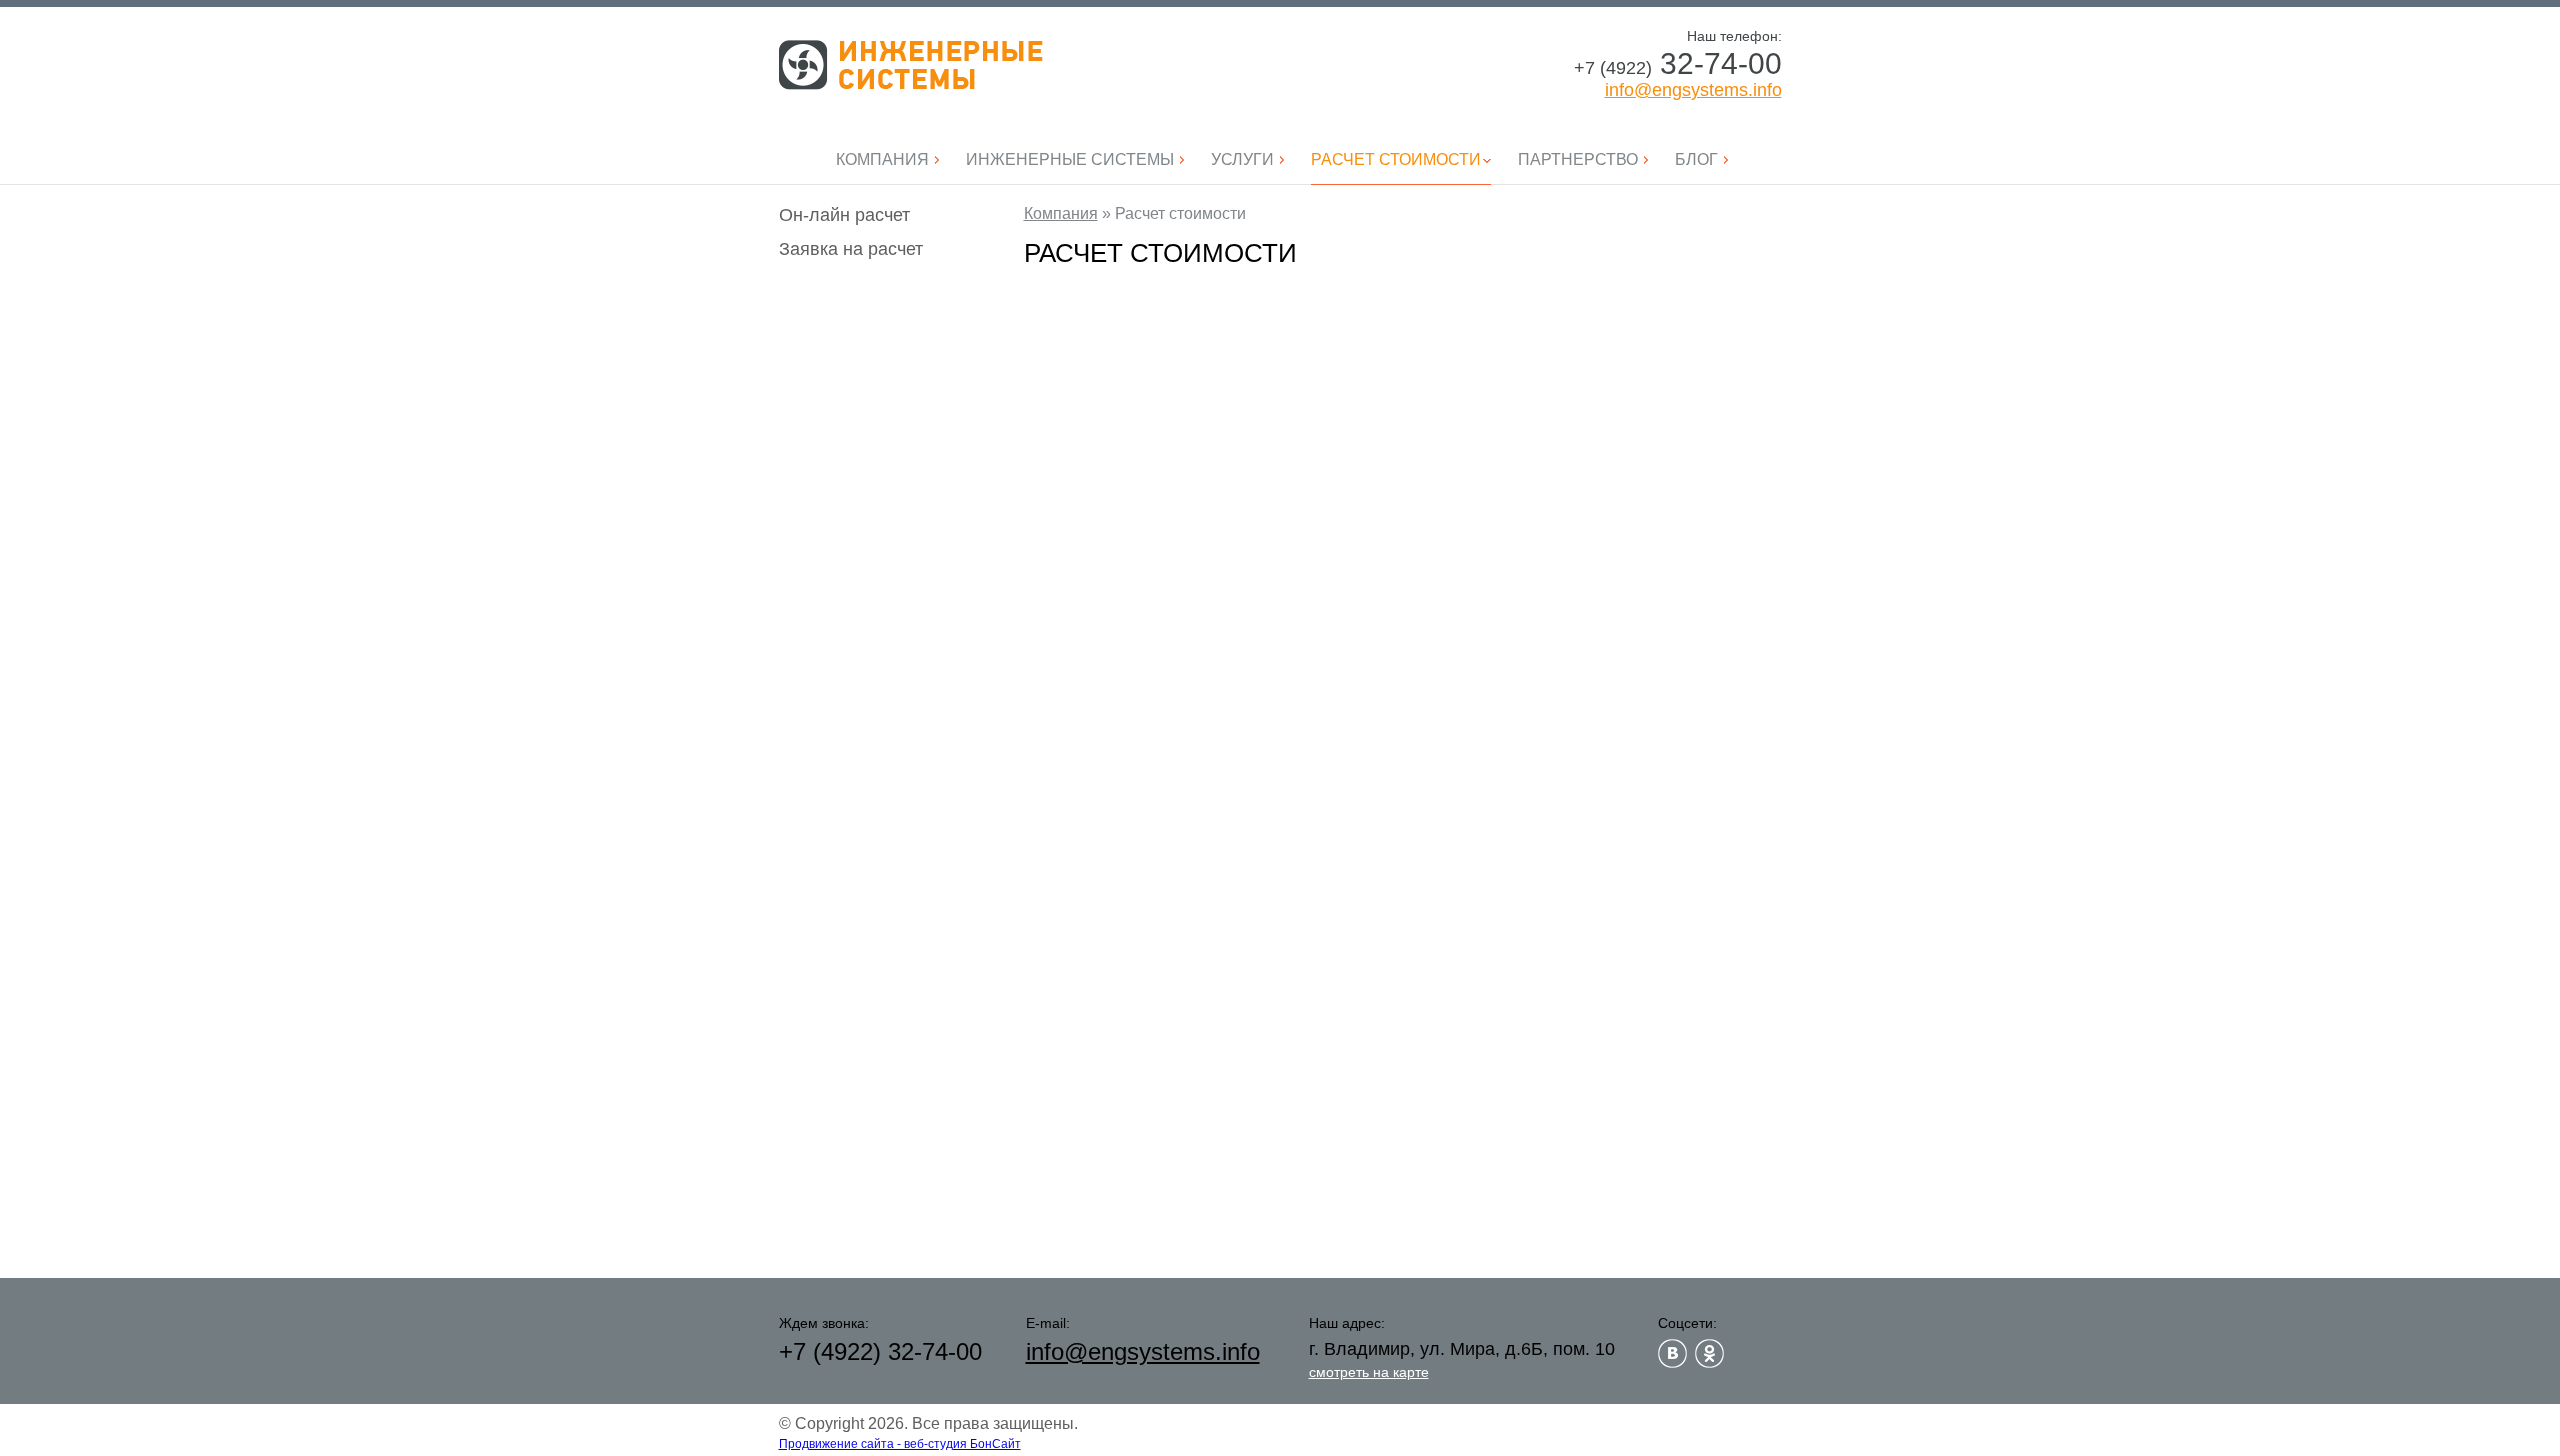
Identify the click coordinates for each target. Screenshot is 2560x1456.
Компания (1061, 213)
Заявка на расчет (851, 249)
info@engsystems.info (1693, 90)
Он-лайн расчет (844, 215)
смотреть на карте (1369, 1372)
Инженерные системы (911, 65)
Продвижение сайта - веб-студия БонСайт (900, 1444)
